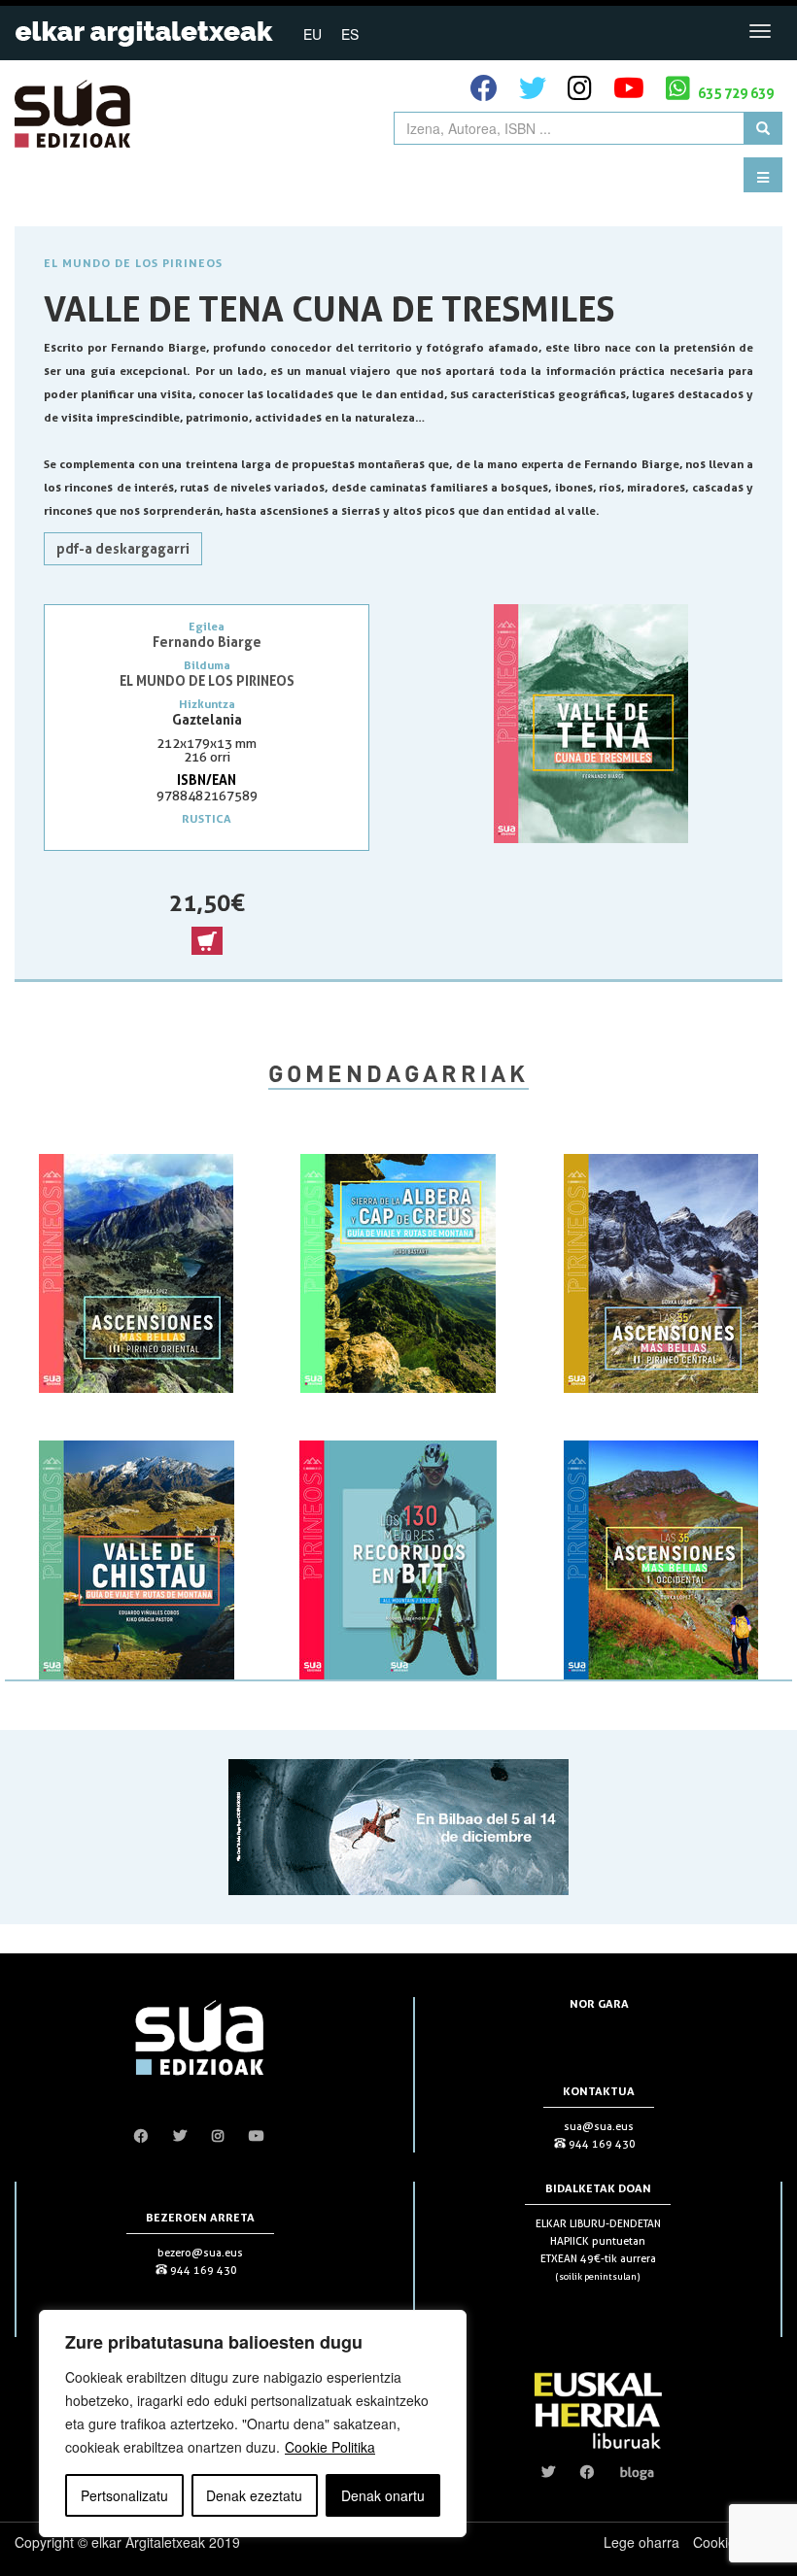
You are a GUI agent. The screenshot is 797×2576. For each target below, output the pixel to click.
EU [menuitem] (312, 34)
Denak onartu (383, 2495)
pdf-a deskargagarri (123, 548)
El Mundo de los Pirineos (133, 263)
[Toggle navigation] (760, 31)
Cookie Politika (330, 2447)
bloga (637, 2472)
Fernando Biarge (207, 642)
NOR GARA (599, 2003)
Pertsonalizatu (124, 2495)
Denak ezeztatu (254, 2495)
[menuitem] (312, 33)
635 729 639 (734, 93)
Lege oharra (641, 2542)
